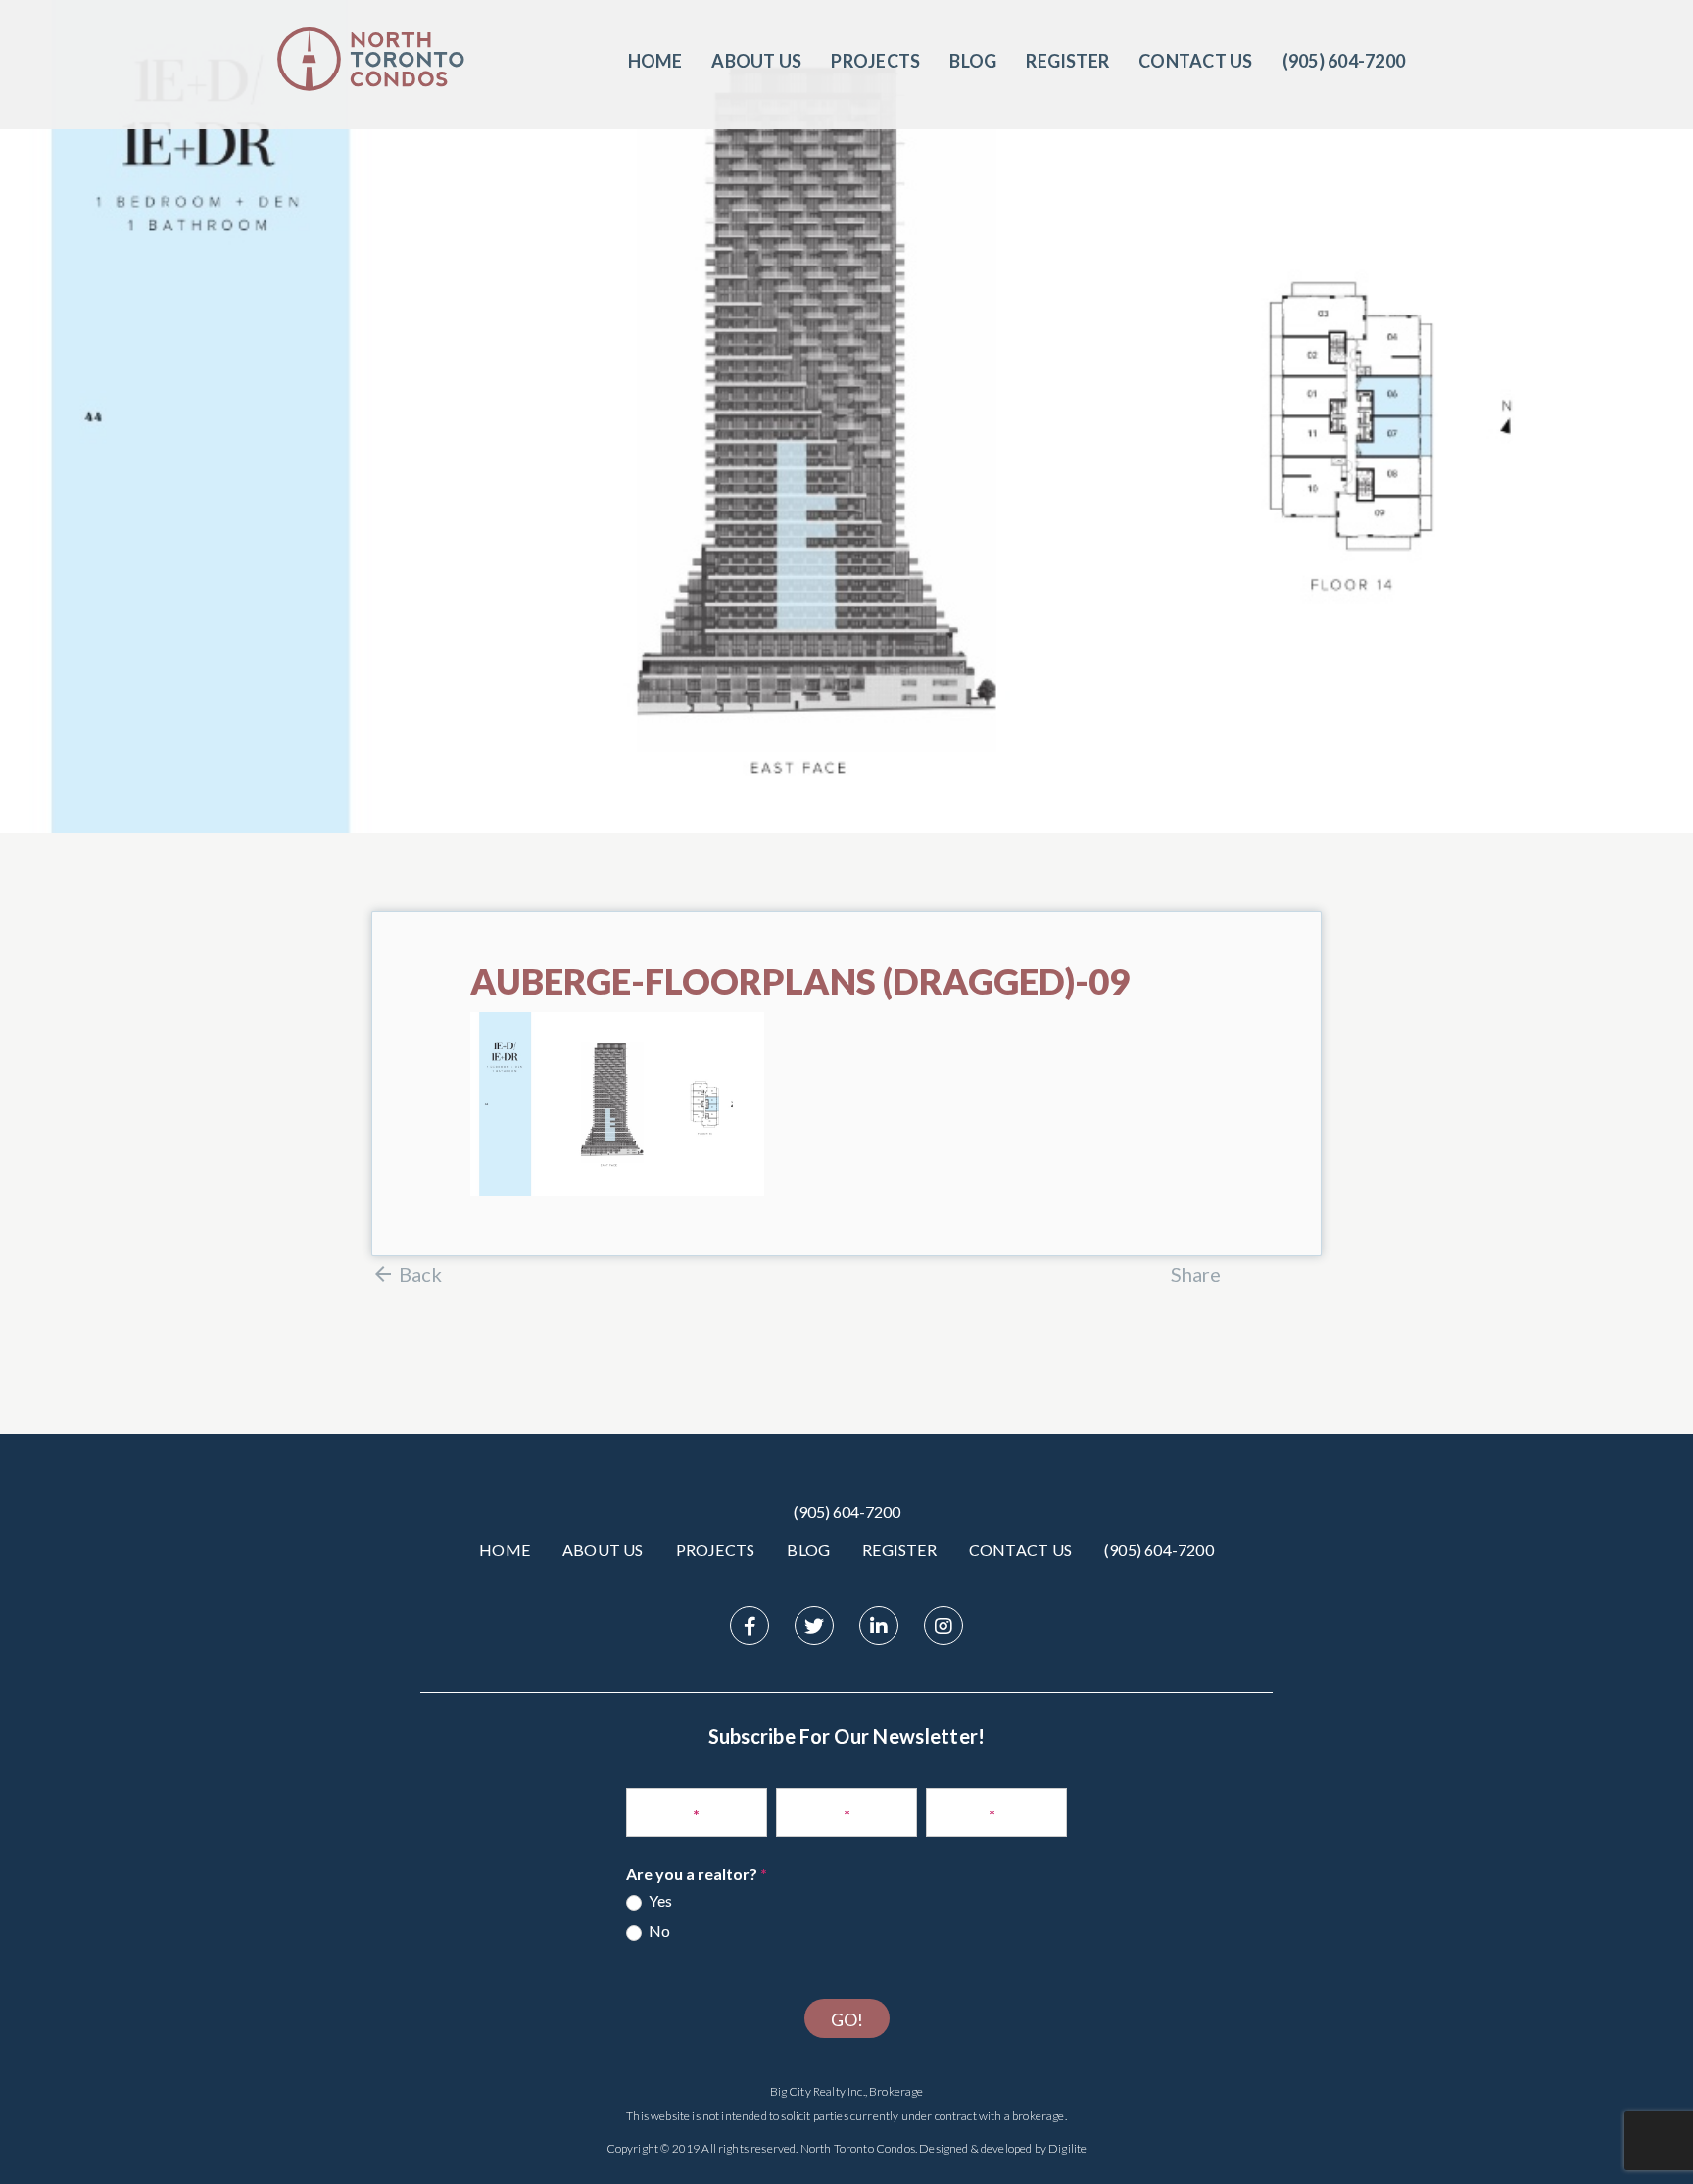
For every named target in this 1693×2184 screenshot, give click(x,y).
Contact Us (1195, 61)
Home (655, 61)
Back (420, 1274)
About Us (756, 61)
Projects (875, 61)
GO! (847, 2019)
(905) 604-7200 (847, 1511)
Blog (973, 61)
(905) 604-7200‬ (1344, 61)
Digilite (1067, 2148)
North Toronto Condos (858, 2148)
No (658, 1931)
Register (1067, 61)
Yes (659, 1900)
